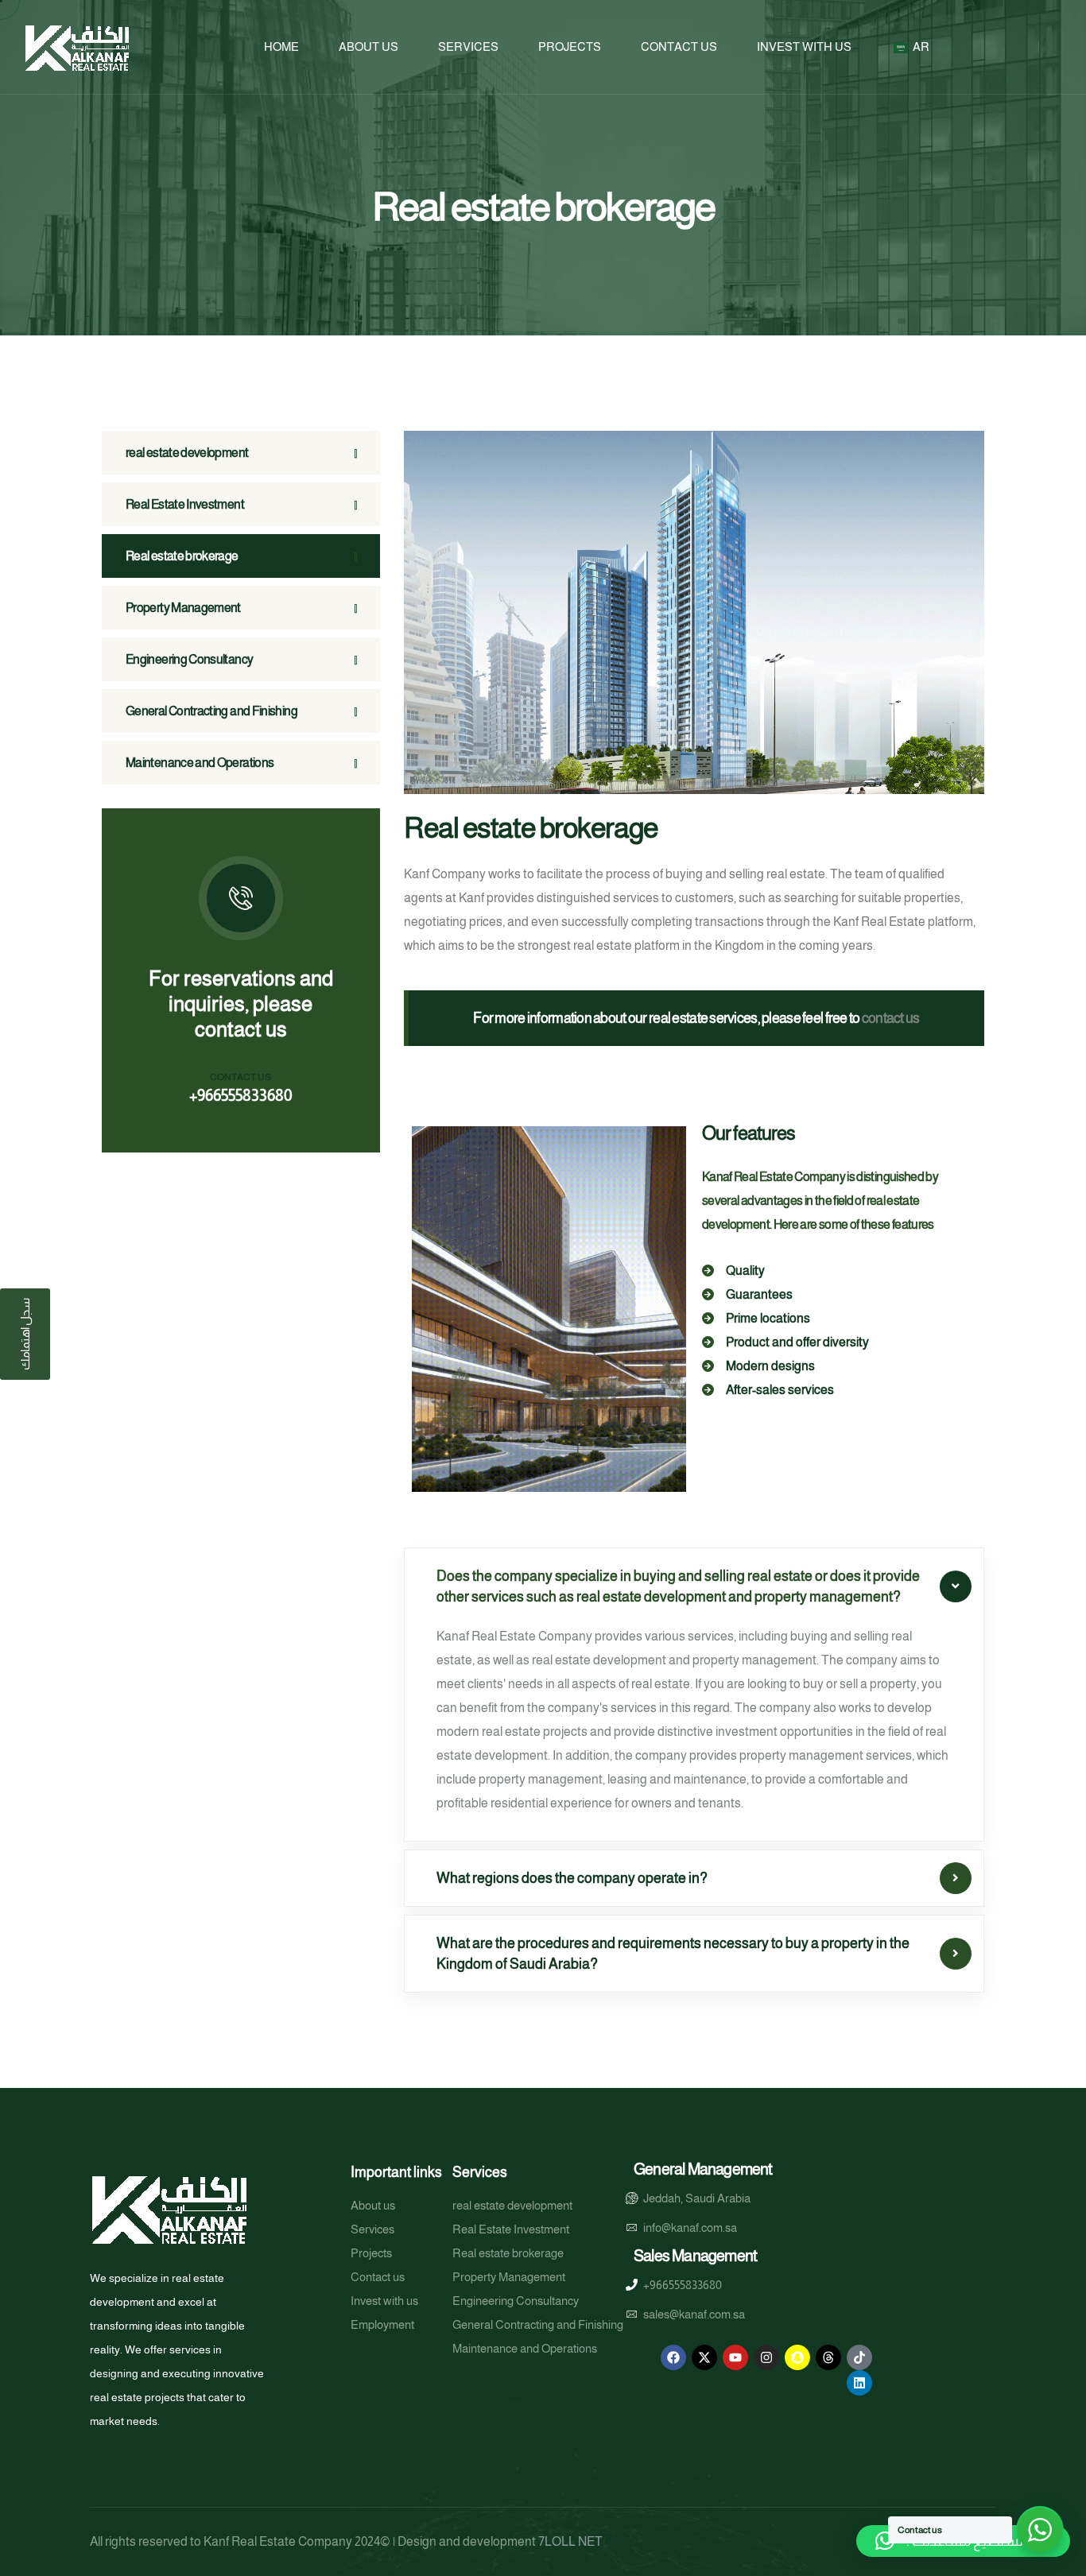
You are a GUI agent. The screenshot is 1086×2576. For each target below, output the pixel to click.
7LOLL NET (570, 2541)
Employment (382, 2324)
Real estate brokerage (182, 556)
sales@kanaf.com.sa (694, 2314)
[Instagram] (766, 2357)
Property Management (183, 608)
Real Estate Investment (185, 504)
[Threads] (828, 2357)
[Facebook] (673, 2357)
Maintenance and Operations (200, 763)
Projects (570, 46)
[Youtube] (735, 2357)
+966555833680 (241, 1095)
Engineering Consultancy (189, 659)
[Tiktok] (859, 2357)
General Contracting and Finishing (211, 711)
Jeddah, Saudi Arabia (697, 2198)
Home (281, 46)
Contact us (679, 46)
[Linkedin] (859, 2383)
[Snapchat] (797, 2357)
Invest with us (804, 46)
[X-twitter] (704, 2357)
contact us (891, 1018)
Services (468, 46)
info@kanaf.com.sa (690, 2227)
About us (368, 46)
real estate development (187, 453)
